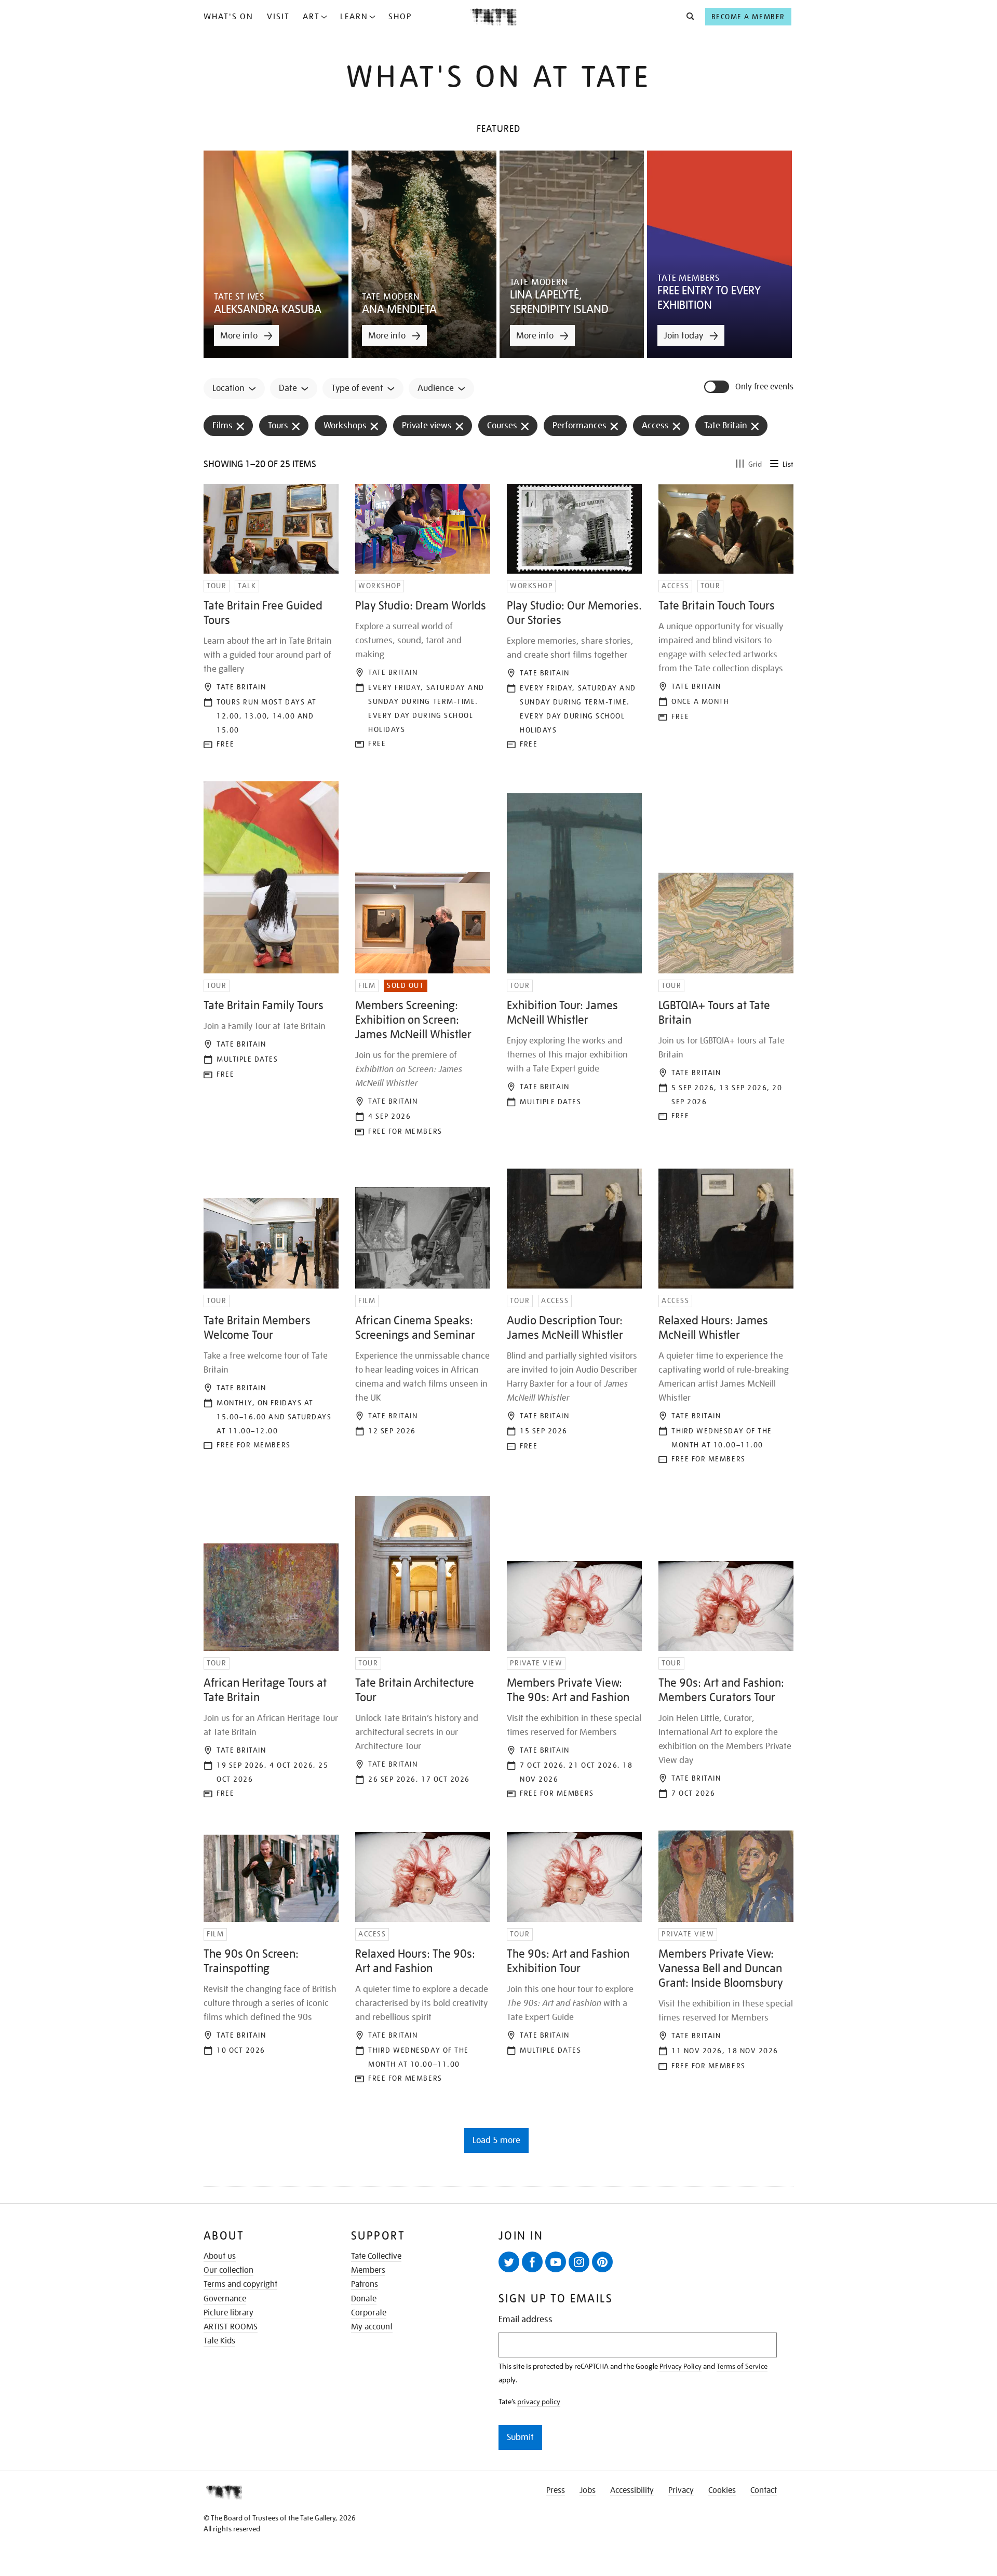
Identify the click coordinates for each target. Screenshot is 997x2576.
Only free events (764, 387)
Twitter (509, 2262)
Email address (526, 2319)
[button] (687, 17)
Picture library (228, 2313)
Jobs (588, 2490)
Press (556, 2490)
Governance (225, 2299)
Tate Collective (376, 2256)
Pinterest (602, 2262)
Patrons (365, 2284)
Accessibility (632, 2490)
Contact (764, 2490)
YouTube (556, 2262)
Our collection (228, 2270)
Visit (278, 17)
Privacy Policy (681, 2366)
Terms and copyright (240, 2284)
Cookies (722, 2490)
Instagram (579, 2262)
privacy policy (539, 2402)
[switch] (718, 387)
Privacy (681, 2490)
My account (372, 2327)
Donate (364, 2299)
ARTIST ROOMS (231, 2327)
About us (220, 2256)
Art (311, 17)
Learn (354, 17)
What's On (228, 17)
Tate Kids (219, 2341)
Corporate (369, 2313)
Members (368, 2270)
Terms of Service (742, 2366)
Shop (400, 17)
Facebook (532, 2262)
